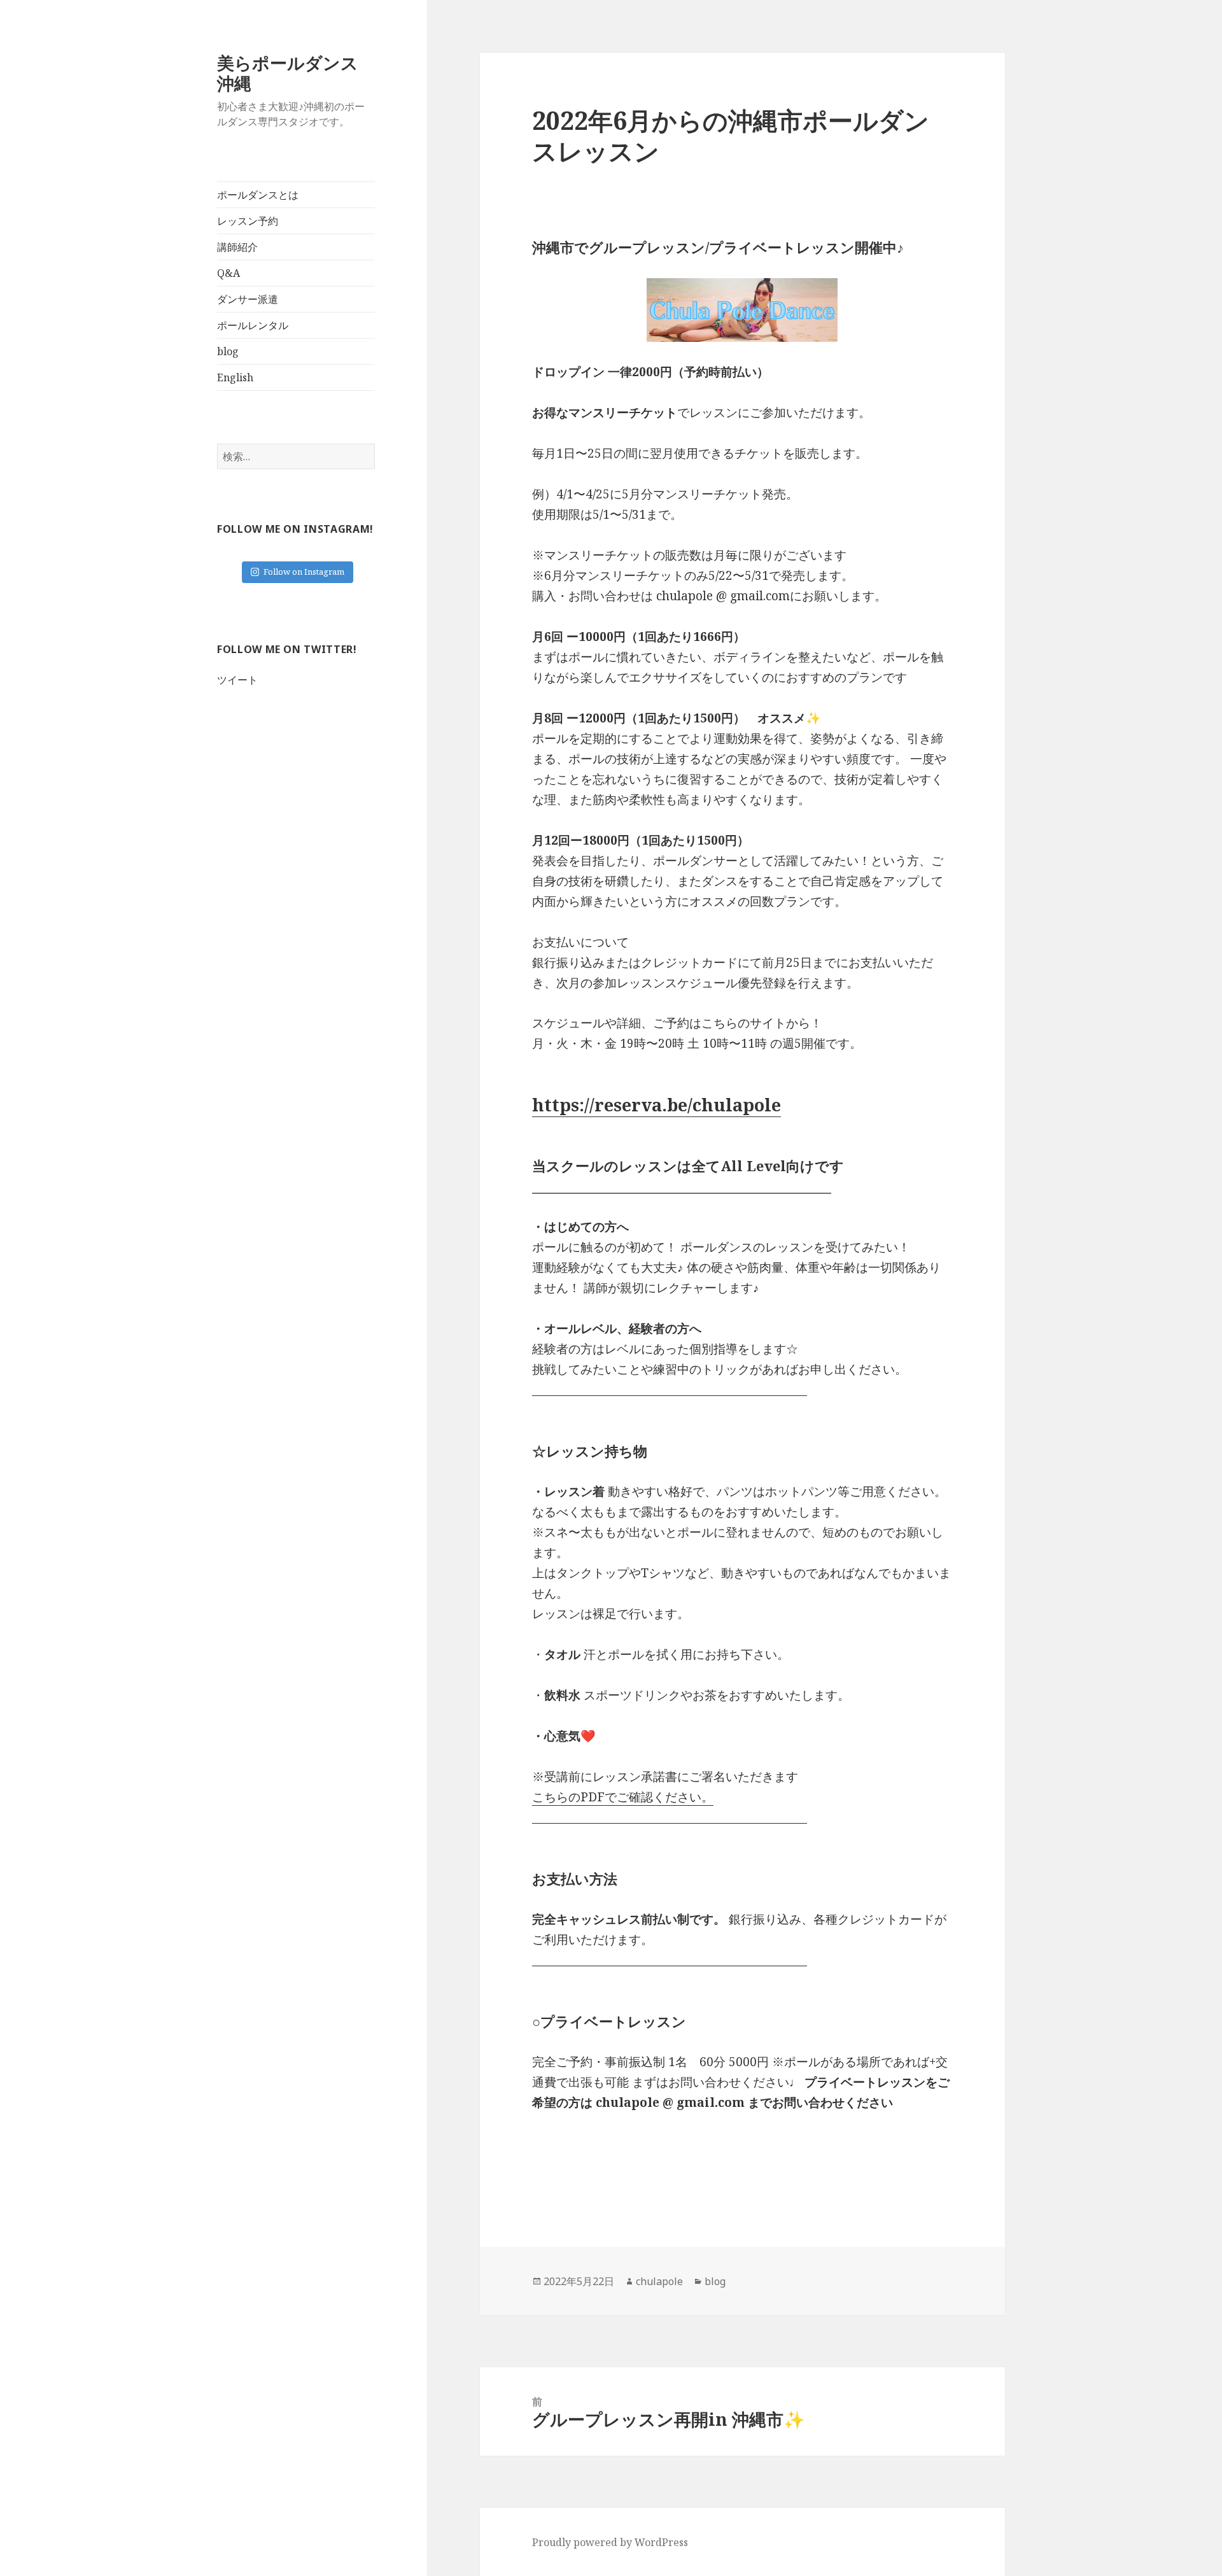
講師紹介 (237, 247)
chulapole (659, 2281)
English (235, 377)
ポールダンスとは (258, 195)
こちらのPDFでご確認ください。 (623, 1797)
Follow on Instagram (304, 572)
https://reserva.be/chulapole (657, 1105)
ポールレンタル (253, 325)
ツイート (237, 680)
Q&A (228, 273)
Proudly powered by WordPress (610, 2542)
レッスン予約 (248, 221)
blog (228, 351)
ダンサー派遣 (248, 299)
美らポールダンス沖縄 (288, 73)
